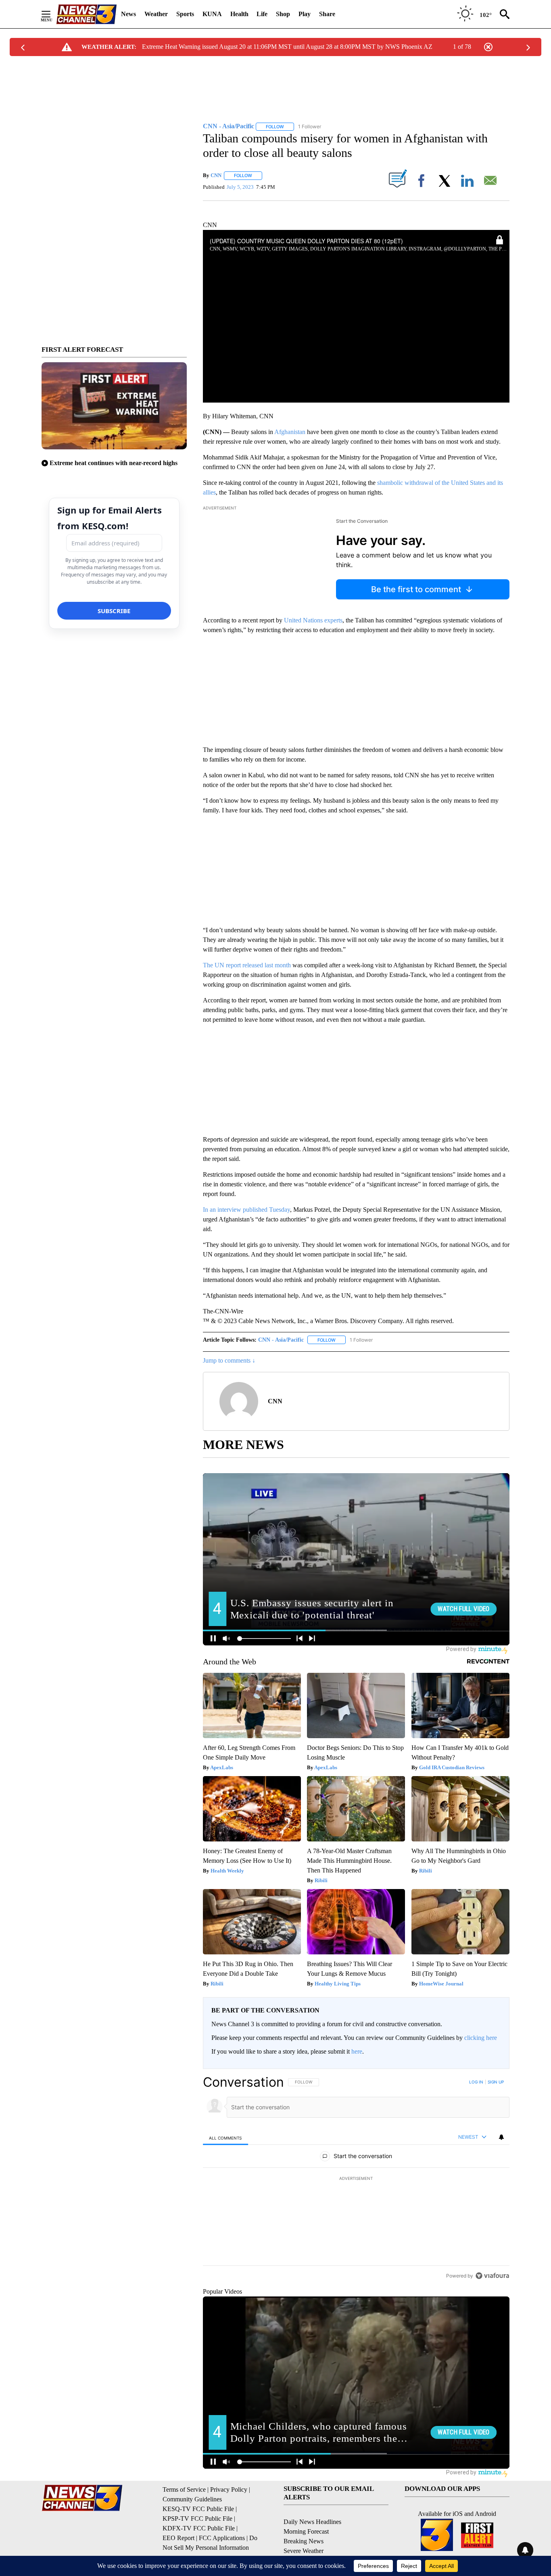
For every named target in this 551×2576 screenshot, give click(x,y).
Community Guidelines (192, 2499)
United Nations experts (313, 620)
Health (239, 14)
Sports (185, 14)
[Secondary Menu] (52, 14)
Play (305, 14)
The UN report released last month (247, 965)
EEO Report (178, 2538)
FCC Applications (222, 2538)
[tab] (225, 2138)
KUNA (212, 14)
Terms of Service (184, 2489)
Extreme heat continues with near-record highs (114, 463)
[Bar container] (356, 386)
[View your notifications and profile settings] (501, 2137)
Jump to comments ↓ (229, 1360)
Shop (283, 14)
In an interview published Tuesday (246, 1210)
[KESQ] (86, 14)
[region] (356, 2179)
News (128, 14)
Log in (476, 2082)
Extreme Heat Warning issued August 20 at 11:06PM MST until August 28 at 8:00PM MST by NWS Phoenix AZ (287, 47)
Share (327, 14)
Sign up (496, 2082)
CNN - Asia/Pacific (281, 1340)
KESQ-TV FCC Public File (198, 2509)
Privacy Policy (229, 2489)
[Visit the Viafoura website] (492, 2276)
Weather (156, 14)
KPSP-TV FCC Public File (197, 2519)
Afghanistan (290, 432)
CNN (216, 175)
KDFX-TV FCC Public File (199, 2528)
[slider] (356, 386)
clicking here (481, 2038)
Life (262, 14)
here (357, 2051)
